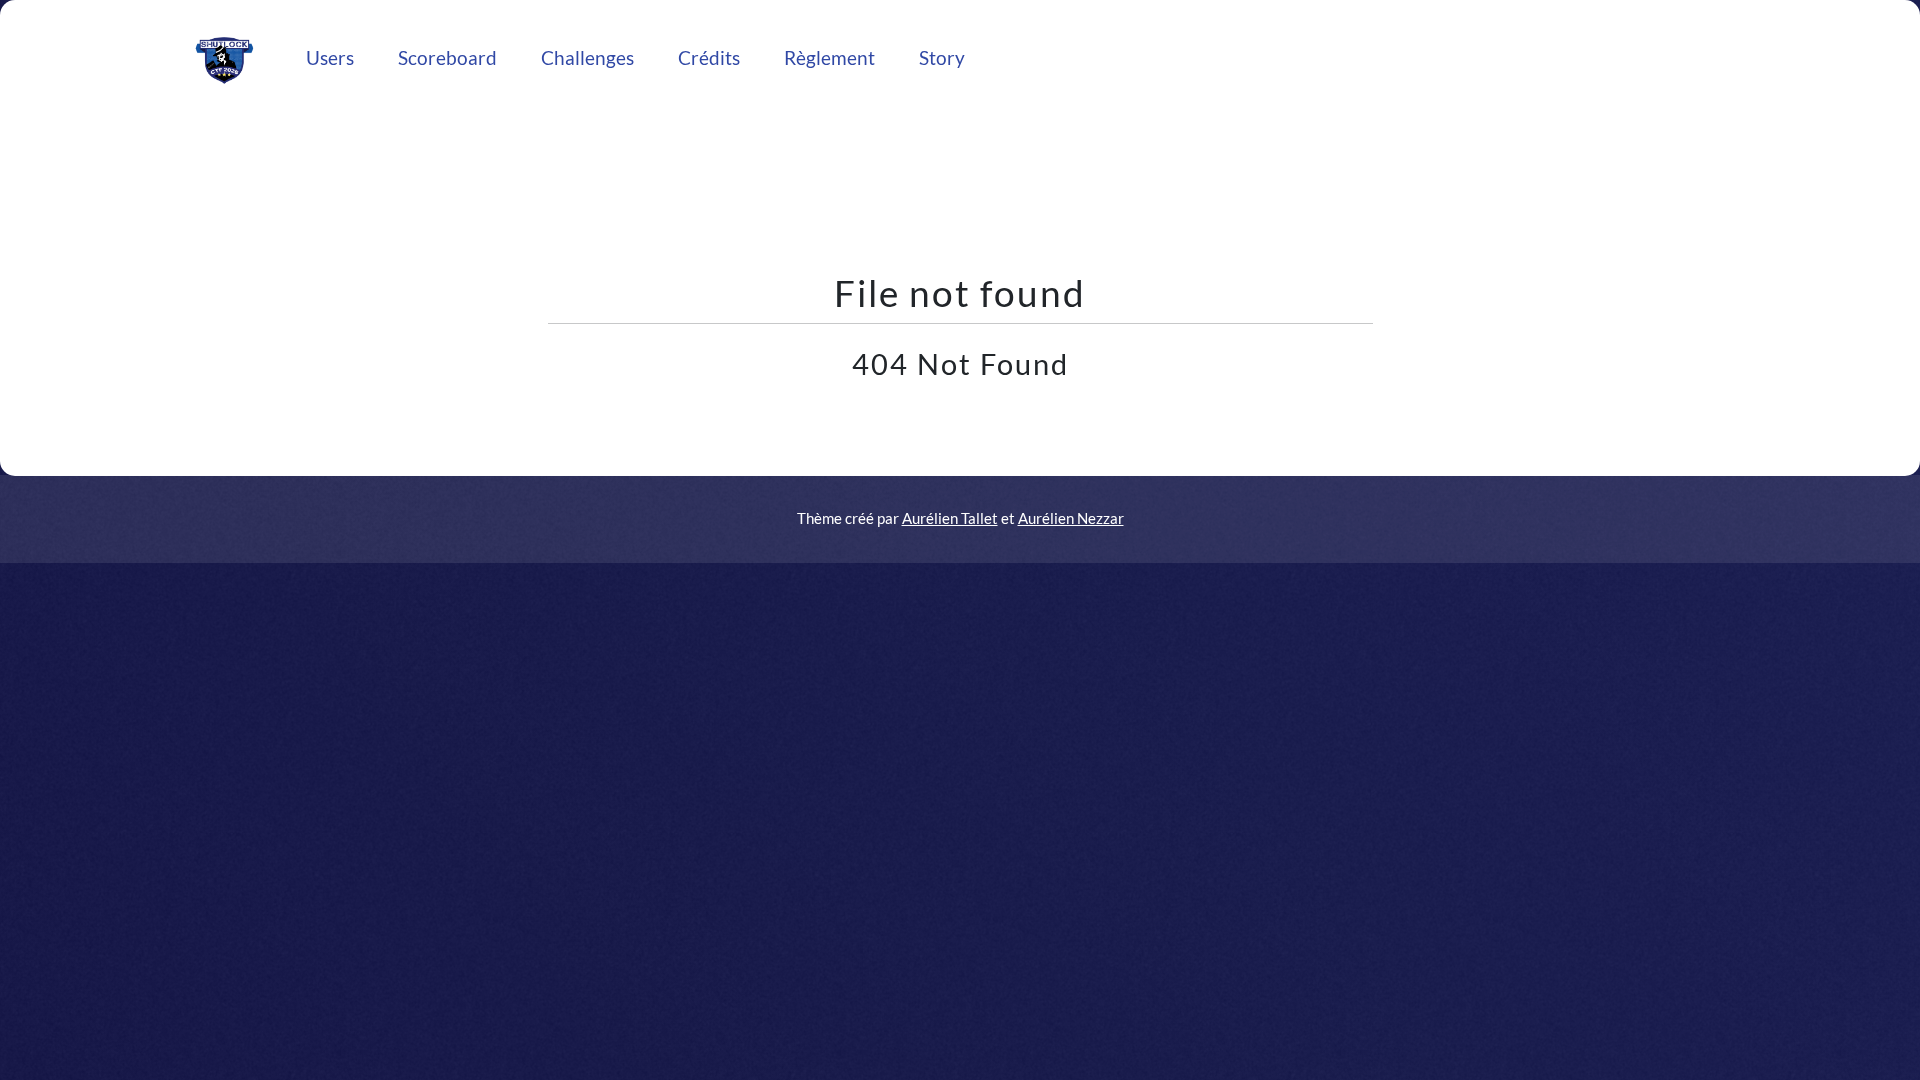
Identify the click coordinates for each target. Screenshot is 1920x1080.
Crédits (709, 57)
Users (330, 57)
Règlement (829, 57)
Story (942, 57)
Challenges (587, 57)
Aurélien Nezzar (1071, 518)
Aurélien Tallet (950, 518)
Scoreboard (447, 57)
